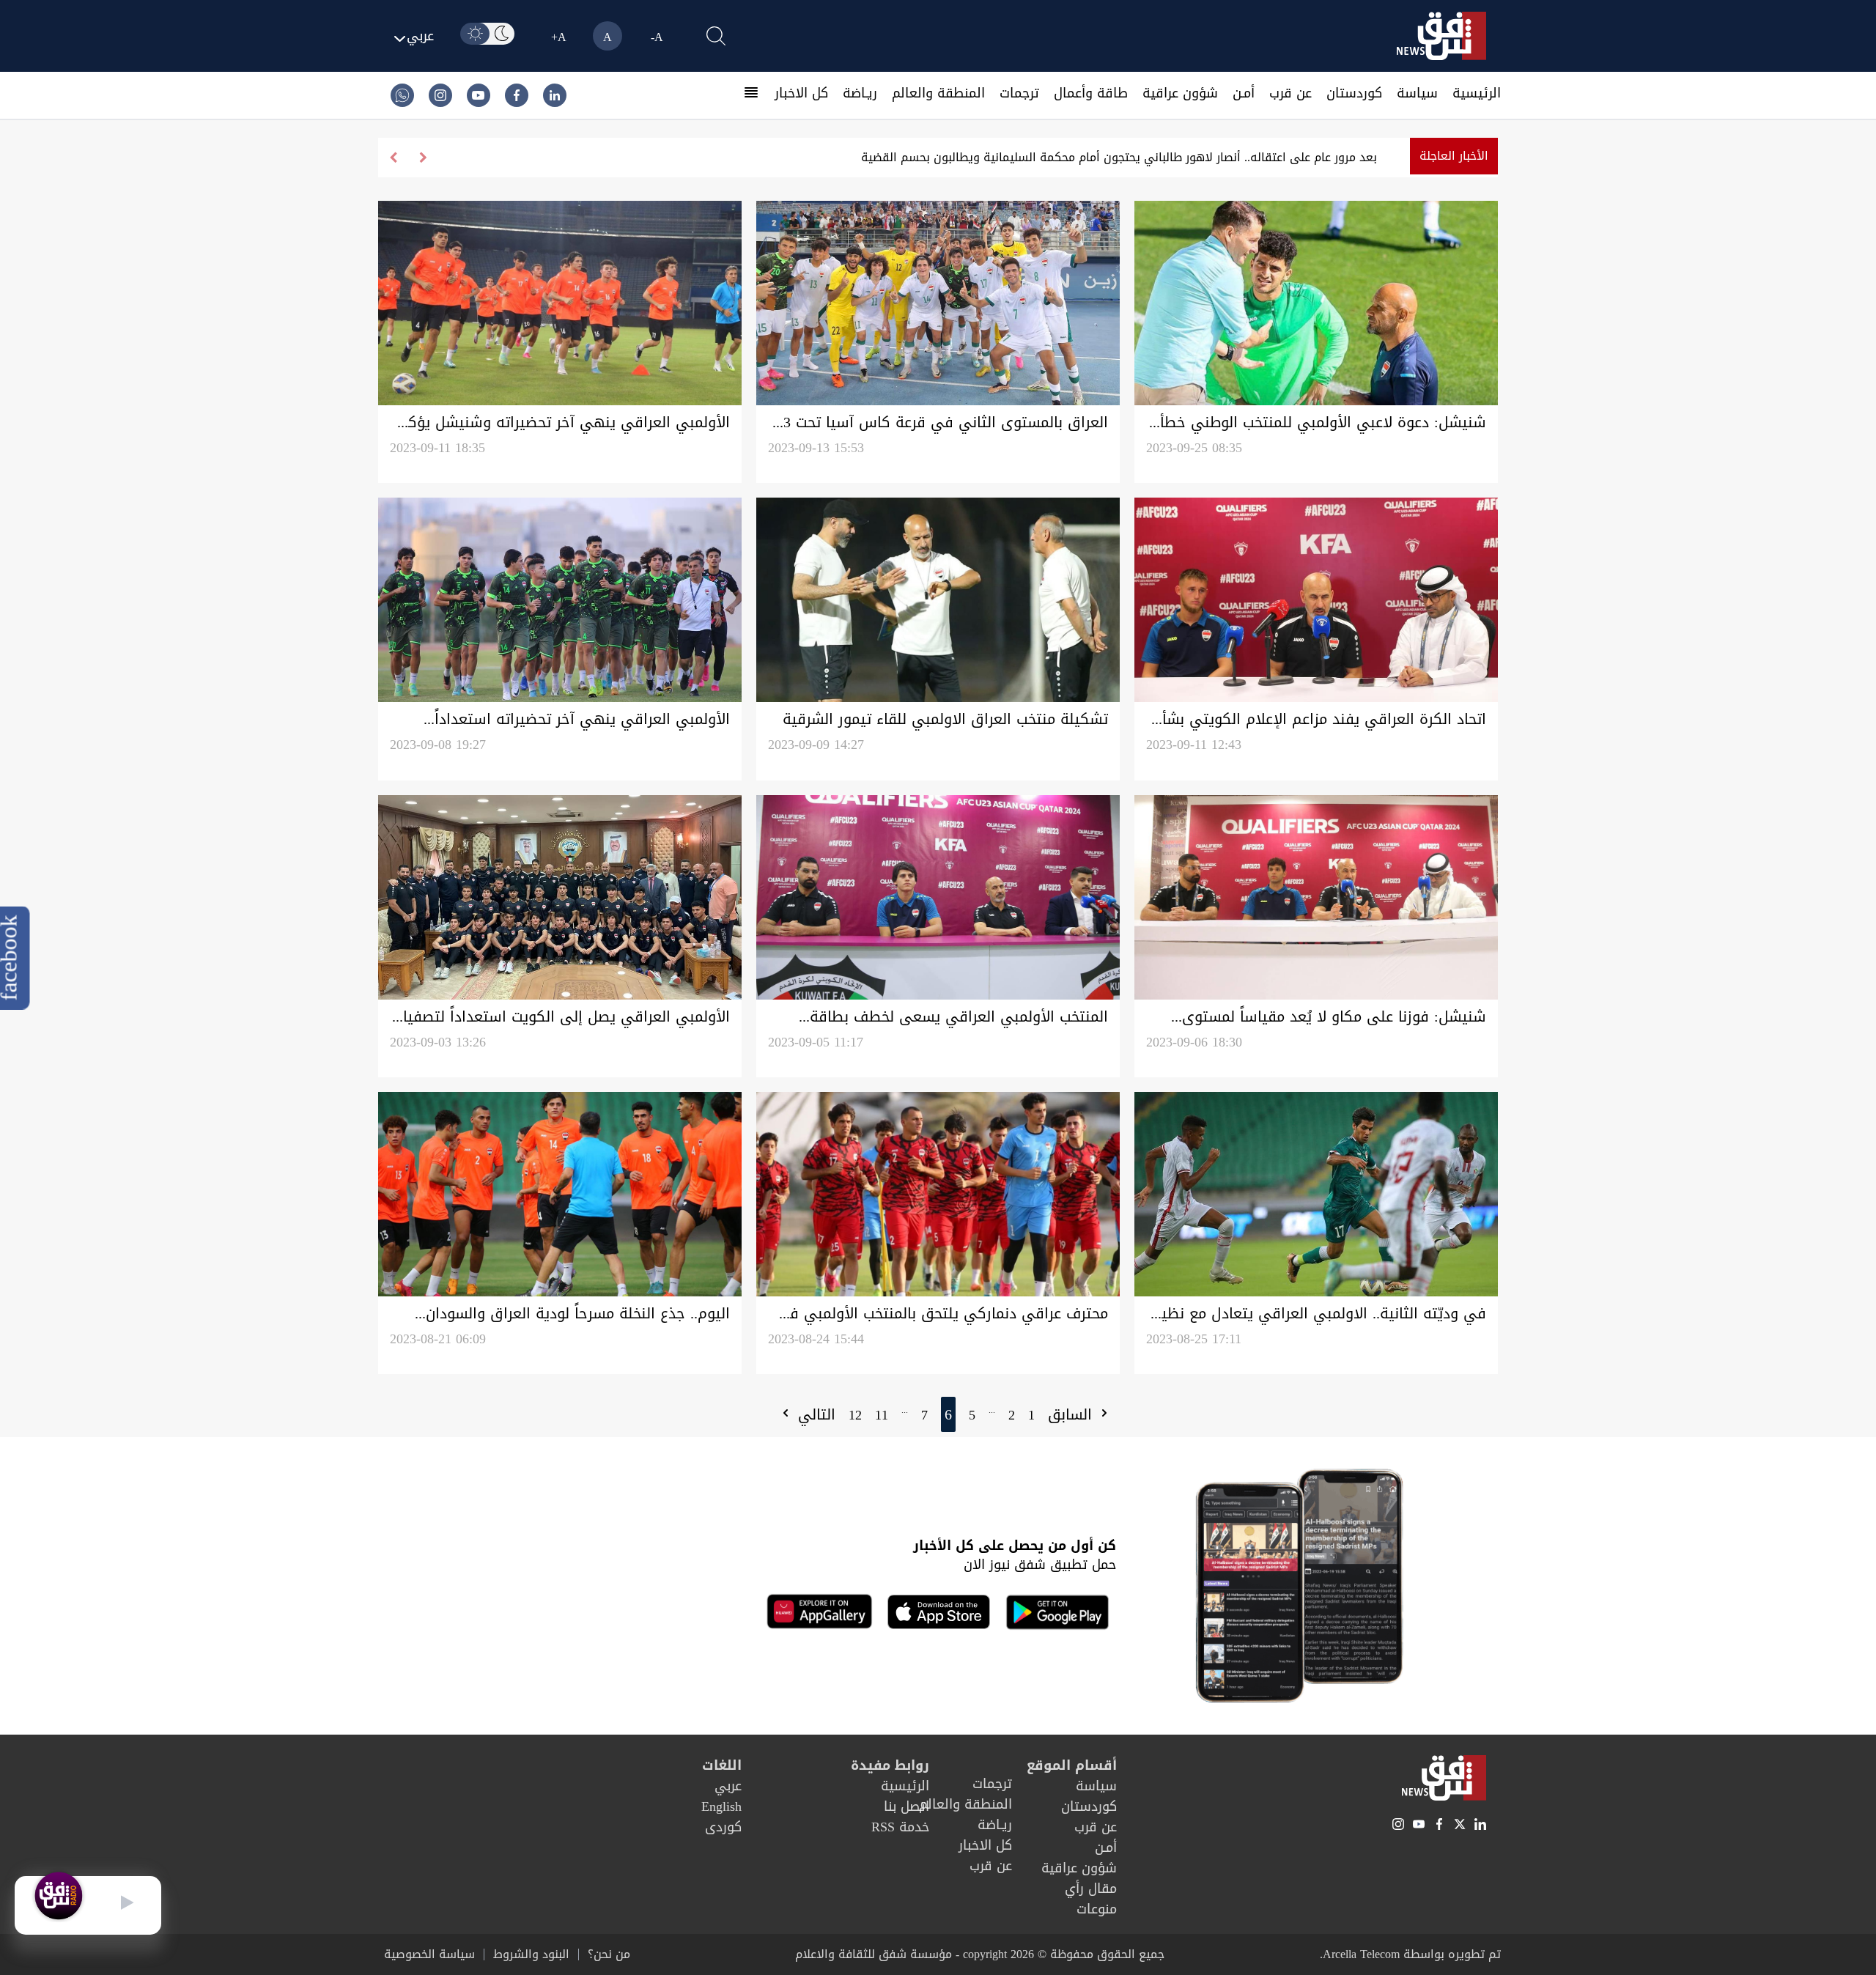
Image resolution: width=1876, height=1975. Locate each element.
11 (882, 1415)
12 (855, 1415)
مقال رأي (1091, 1889)
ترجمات (1019, 93)
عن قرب (1290, 93)
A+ (559, 37)
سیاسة (1417, 93)
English (721, 1806)
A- (657, 37)
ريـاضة (860, 93)
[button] (393, 158)
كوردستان (1354, 93)
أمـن (1244, 93)
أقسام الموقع (1072, 1765)
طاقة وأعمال (1091, 93)
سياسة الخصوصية (429, 1954)
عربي (728, 1786)
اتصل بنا (906, 1806)
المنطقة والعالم (938, 93)
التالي (814, 1414)
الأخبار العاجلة (1454, 156)
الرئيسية (1477, 93)
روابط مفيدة (890, 1765)
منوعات (1097, 1909)
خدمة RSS (900, 1827)
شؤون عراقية (1180, 93)
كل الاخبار (801, 93)
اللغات (722, 1765)
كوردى (723, 1827)
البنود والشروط (531, 1954)
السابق (1072, 1414)
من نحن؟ (609, 1954)
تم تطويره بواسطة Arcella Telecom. (1410, 1954)
